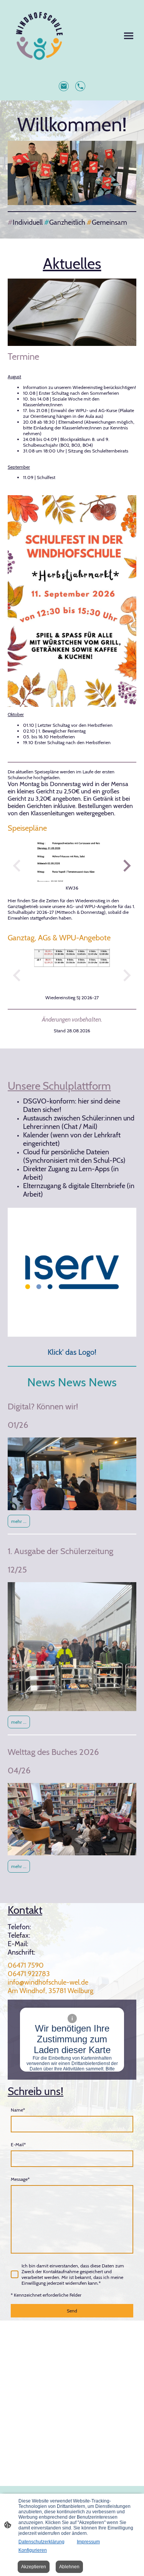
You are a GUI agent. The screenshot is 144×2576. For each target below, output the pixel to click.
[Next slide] (126, 866)
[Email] (64, 86)
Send (72, 2311)
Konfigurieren (33, 2550)
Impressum (88, 2542)
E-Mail (18, 2144)
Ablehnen (69, 2567)
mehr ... (19, 1521)
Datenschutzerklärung (41, 2542)
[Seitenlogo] (39, 36)
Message (20, 2179)
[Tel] (80, 86)
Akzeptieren (34, 2567)
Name (18, 2110)
